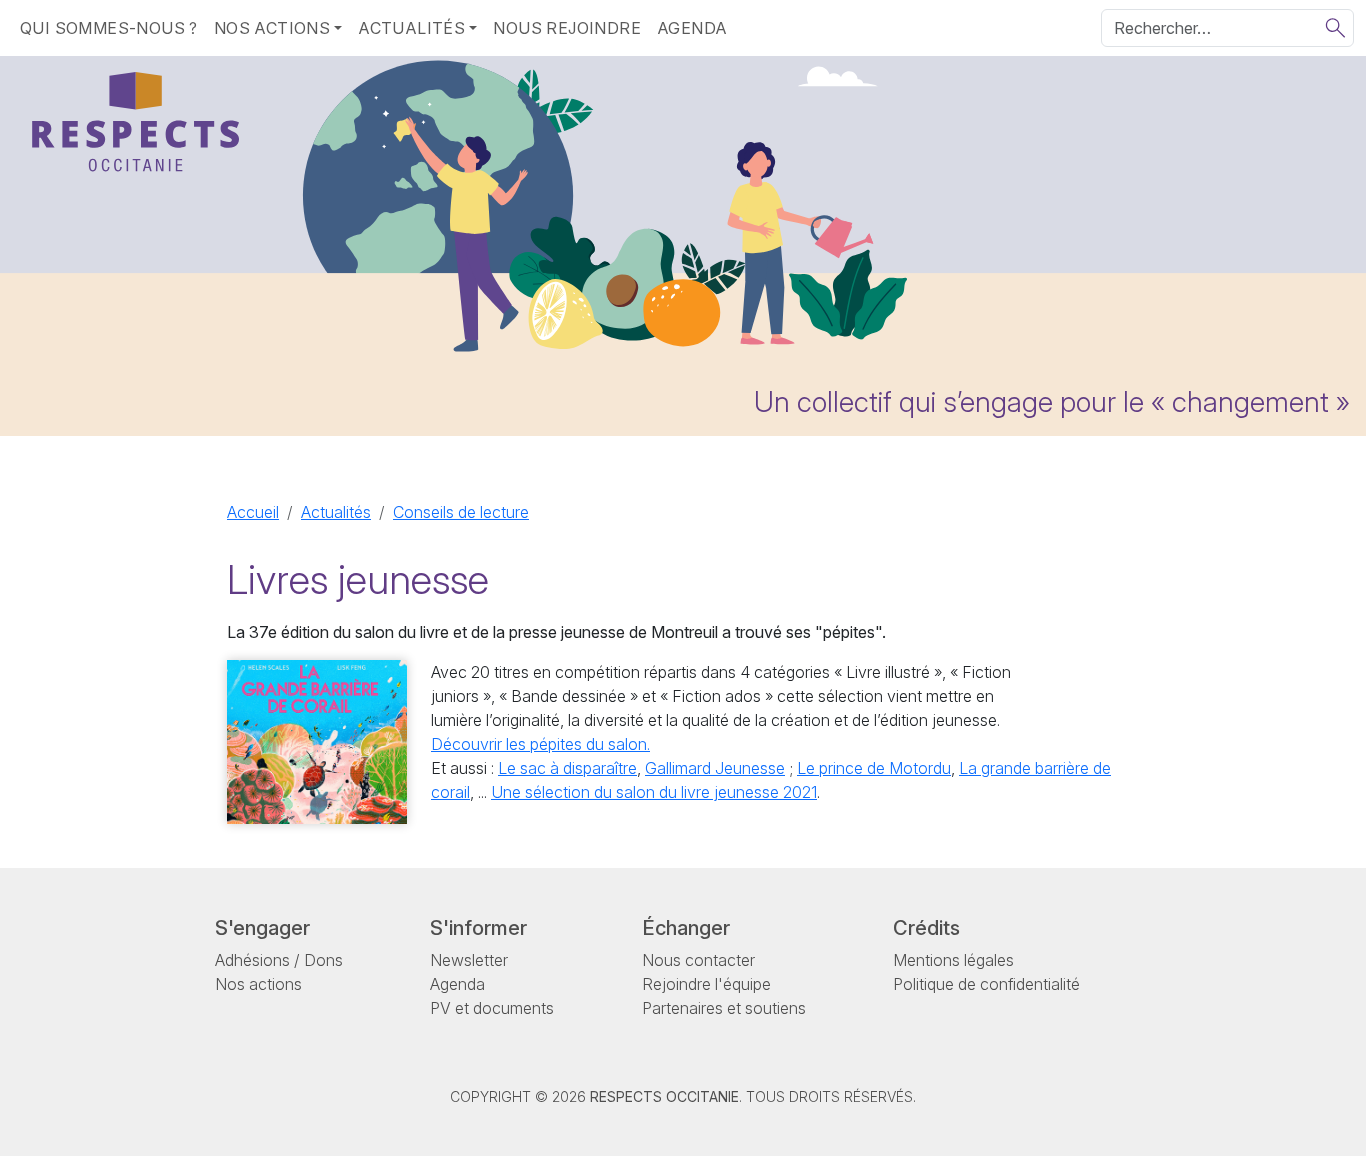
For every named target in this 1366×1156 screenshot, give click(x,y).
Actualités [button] (411, 28)
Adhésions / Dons (279, 960)
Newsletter (469, 960)
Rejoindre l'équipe (706, 984)
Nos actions (258, 984)
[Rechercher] (1335, 28)
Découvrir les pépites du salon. (540, 744)
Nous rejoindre (567, 28)
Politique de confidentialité (986, 984)
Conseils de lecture (461, 512)
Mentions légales (953, 960)
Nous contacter (698, 960)
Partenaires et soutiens (724, 1008)
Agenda (692, 28)
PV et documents (492, 1008)
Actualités (336, 512)
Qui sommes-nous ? (109, 28)
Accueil (253, 512)
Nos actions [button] (272, 28)
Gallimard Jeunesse (715, 768)
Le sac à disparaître (567, 768)
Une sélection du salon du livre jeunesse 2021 (654, 792)
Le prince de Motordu (874, 768)
